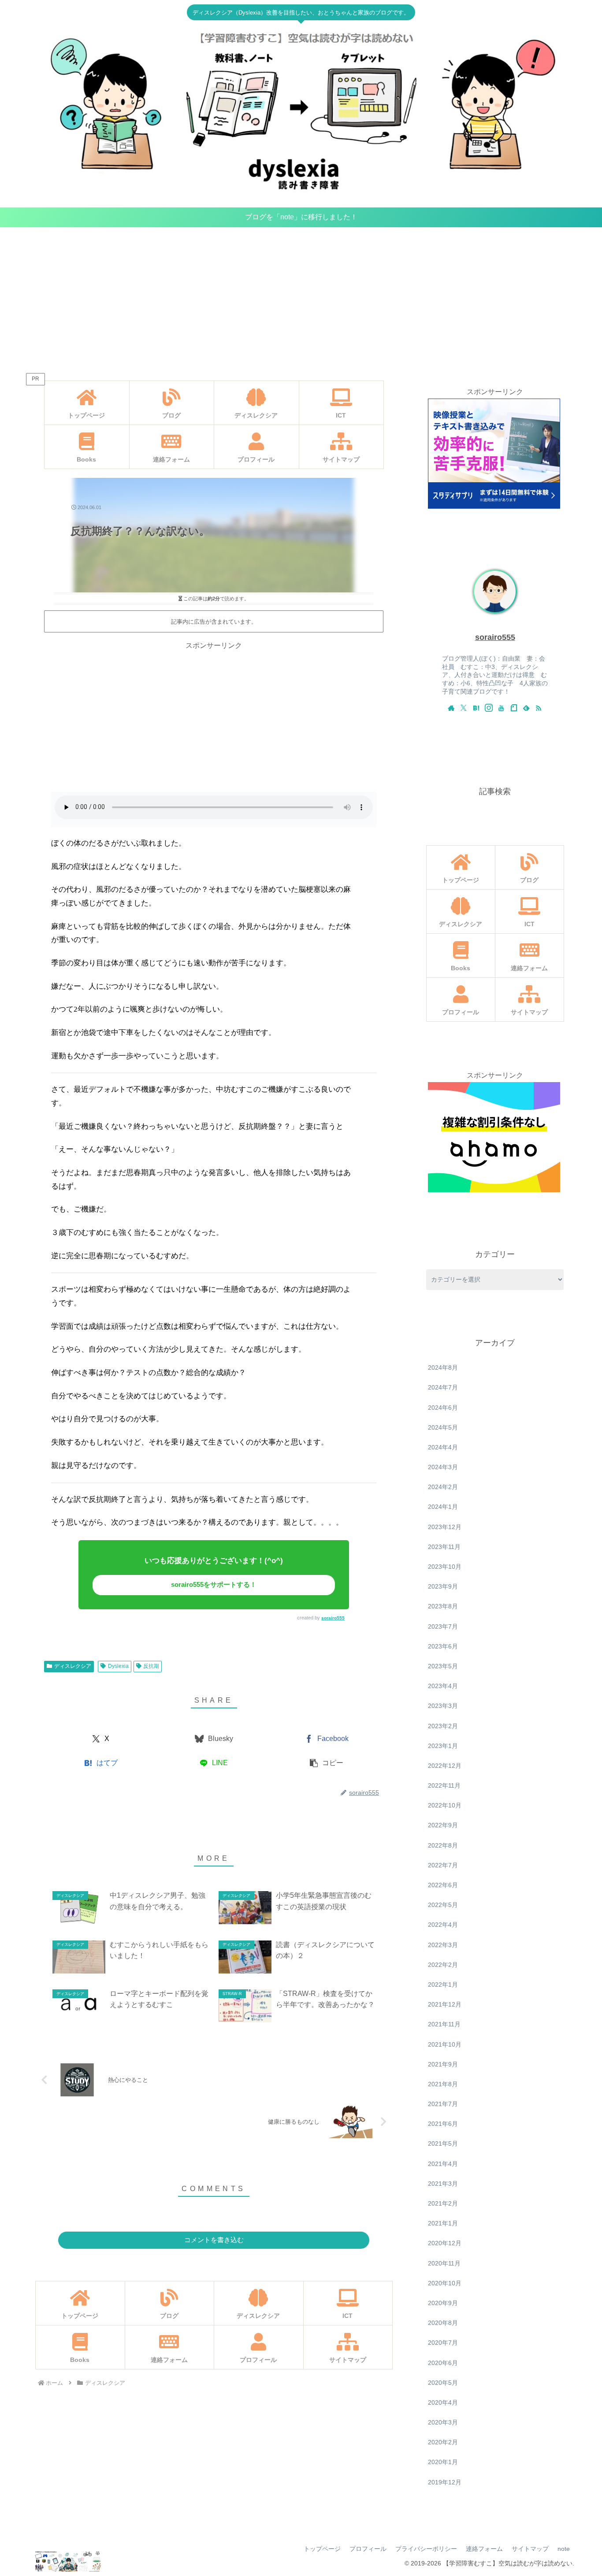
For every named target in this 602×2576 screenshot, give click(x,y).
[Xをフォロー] (464, 708)
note (564, 2549)
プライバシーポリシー (426, 2549)
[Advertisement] (301, 299)
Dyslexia (118, 1666)
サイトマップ (530, 2549)
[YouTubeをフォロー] (501, 708)
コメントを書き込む (214, 2240)
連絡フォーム (484, 2549)
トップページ (322, 2549)
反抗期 (151, 1666)
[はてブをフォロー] (476, 708)
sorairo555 (333, 1618)
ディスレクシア (73, 1666)
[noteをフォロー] (514, 708)
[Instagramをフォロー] (489, 708)
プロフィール (368, 2549)
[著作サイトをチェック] (451, 708)
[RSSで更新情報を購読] (539, 708)
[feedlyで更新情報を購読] (526, 708)
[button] (327, 1763)
